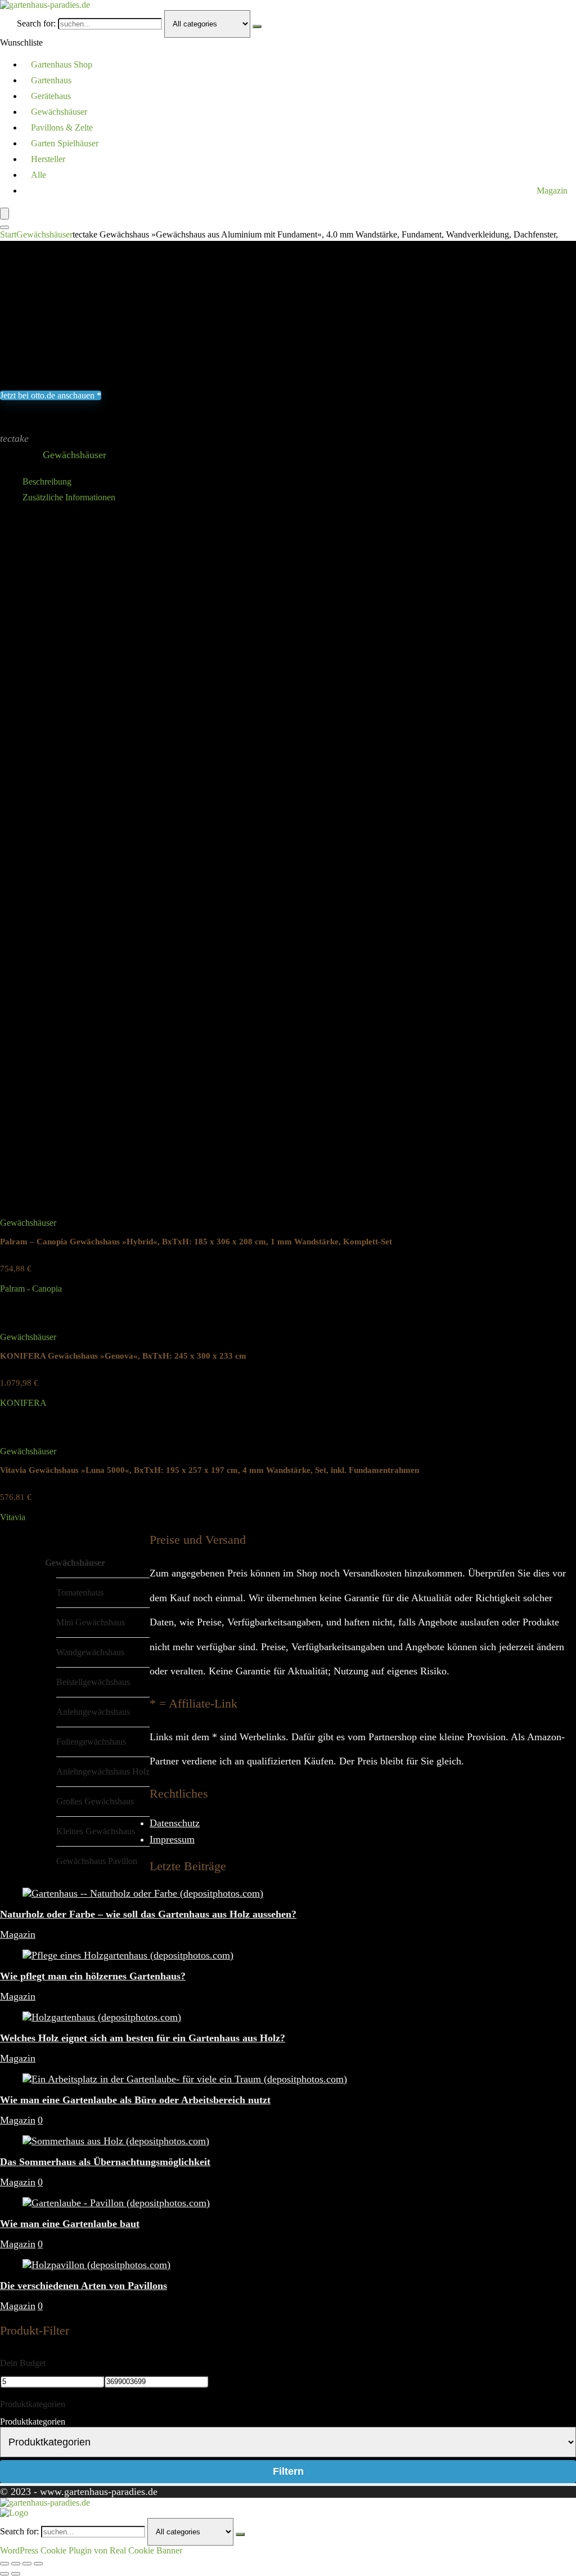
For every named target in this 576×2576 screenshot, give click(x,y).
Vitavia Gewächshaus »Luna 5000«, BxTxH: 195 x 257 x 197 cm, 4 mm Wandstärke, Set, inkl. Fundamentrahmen (210, 1470)
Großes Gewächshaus (95, 1801)
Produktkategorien (33, 2422)
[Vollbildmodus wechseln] (16, 2564)
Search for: (36, 23)
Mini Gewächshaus (91, 1622)
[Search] (4, 227)
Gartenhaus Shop (62, 64)
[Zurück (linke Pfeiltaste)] (4, 2574)
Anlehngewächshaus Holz (103, 1771)
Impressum (172, 1839)
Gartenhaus (51, 80)
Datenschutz (175, 1823)
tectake (14, 438)
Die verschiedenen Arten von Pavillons (84, 2286)
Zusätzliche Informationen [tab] (69, 497)
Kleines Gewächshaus (96, 1831)
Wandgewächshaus (90, 1652)
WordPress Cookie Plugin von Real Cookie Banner (91, 2550)
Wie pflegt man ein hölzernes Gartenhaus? (93, 1976)
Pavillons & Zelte (62, 127)
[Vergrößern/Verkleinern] (4, 2564)
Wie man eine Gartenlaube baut (70, 2224)
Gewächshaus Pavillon (97, 1861)
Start (8, 234)
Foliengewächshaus (91, 1742)
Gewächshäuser (59, 112)
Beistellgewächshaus (93, 1682)
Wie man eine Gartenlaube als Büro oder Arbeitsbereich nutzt (135, 2100)
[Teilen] (27, 2564)
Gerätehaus (51, 96)
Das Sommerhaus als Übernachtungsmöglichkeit (105, 2162)
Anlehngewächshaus (93, 1712)
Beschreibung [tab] (47, 481)
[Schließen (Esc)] (38, 2564)
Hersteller (48, 159)
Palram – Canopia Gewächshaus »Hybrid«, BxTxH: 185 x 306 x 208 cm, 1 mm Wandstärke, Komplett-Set (196, 1242)
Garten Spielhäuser (65, 143)
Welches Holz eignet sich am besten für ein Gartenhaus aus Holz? (143, 2038)
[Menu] (4, 214)
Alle (39, 175)
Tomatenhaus (80, 1592)
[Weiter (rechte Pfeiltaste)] (16, 2574)
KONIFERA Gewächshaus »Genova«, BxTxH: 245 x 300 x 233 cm (123, 1356)
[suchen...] (257, 26)
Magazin (552, 191)
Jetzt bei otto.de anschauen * (51, 395)
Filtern (288, 2471)
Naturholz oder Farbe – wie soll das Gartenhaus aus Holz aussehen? (148, 1914)
